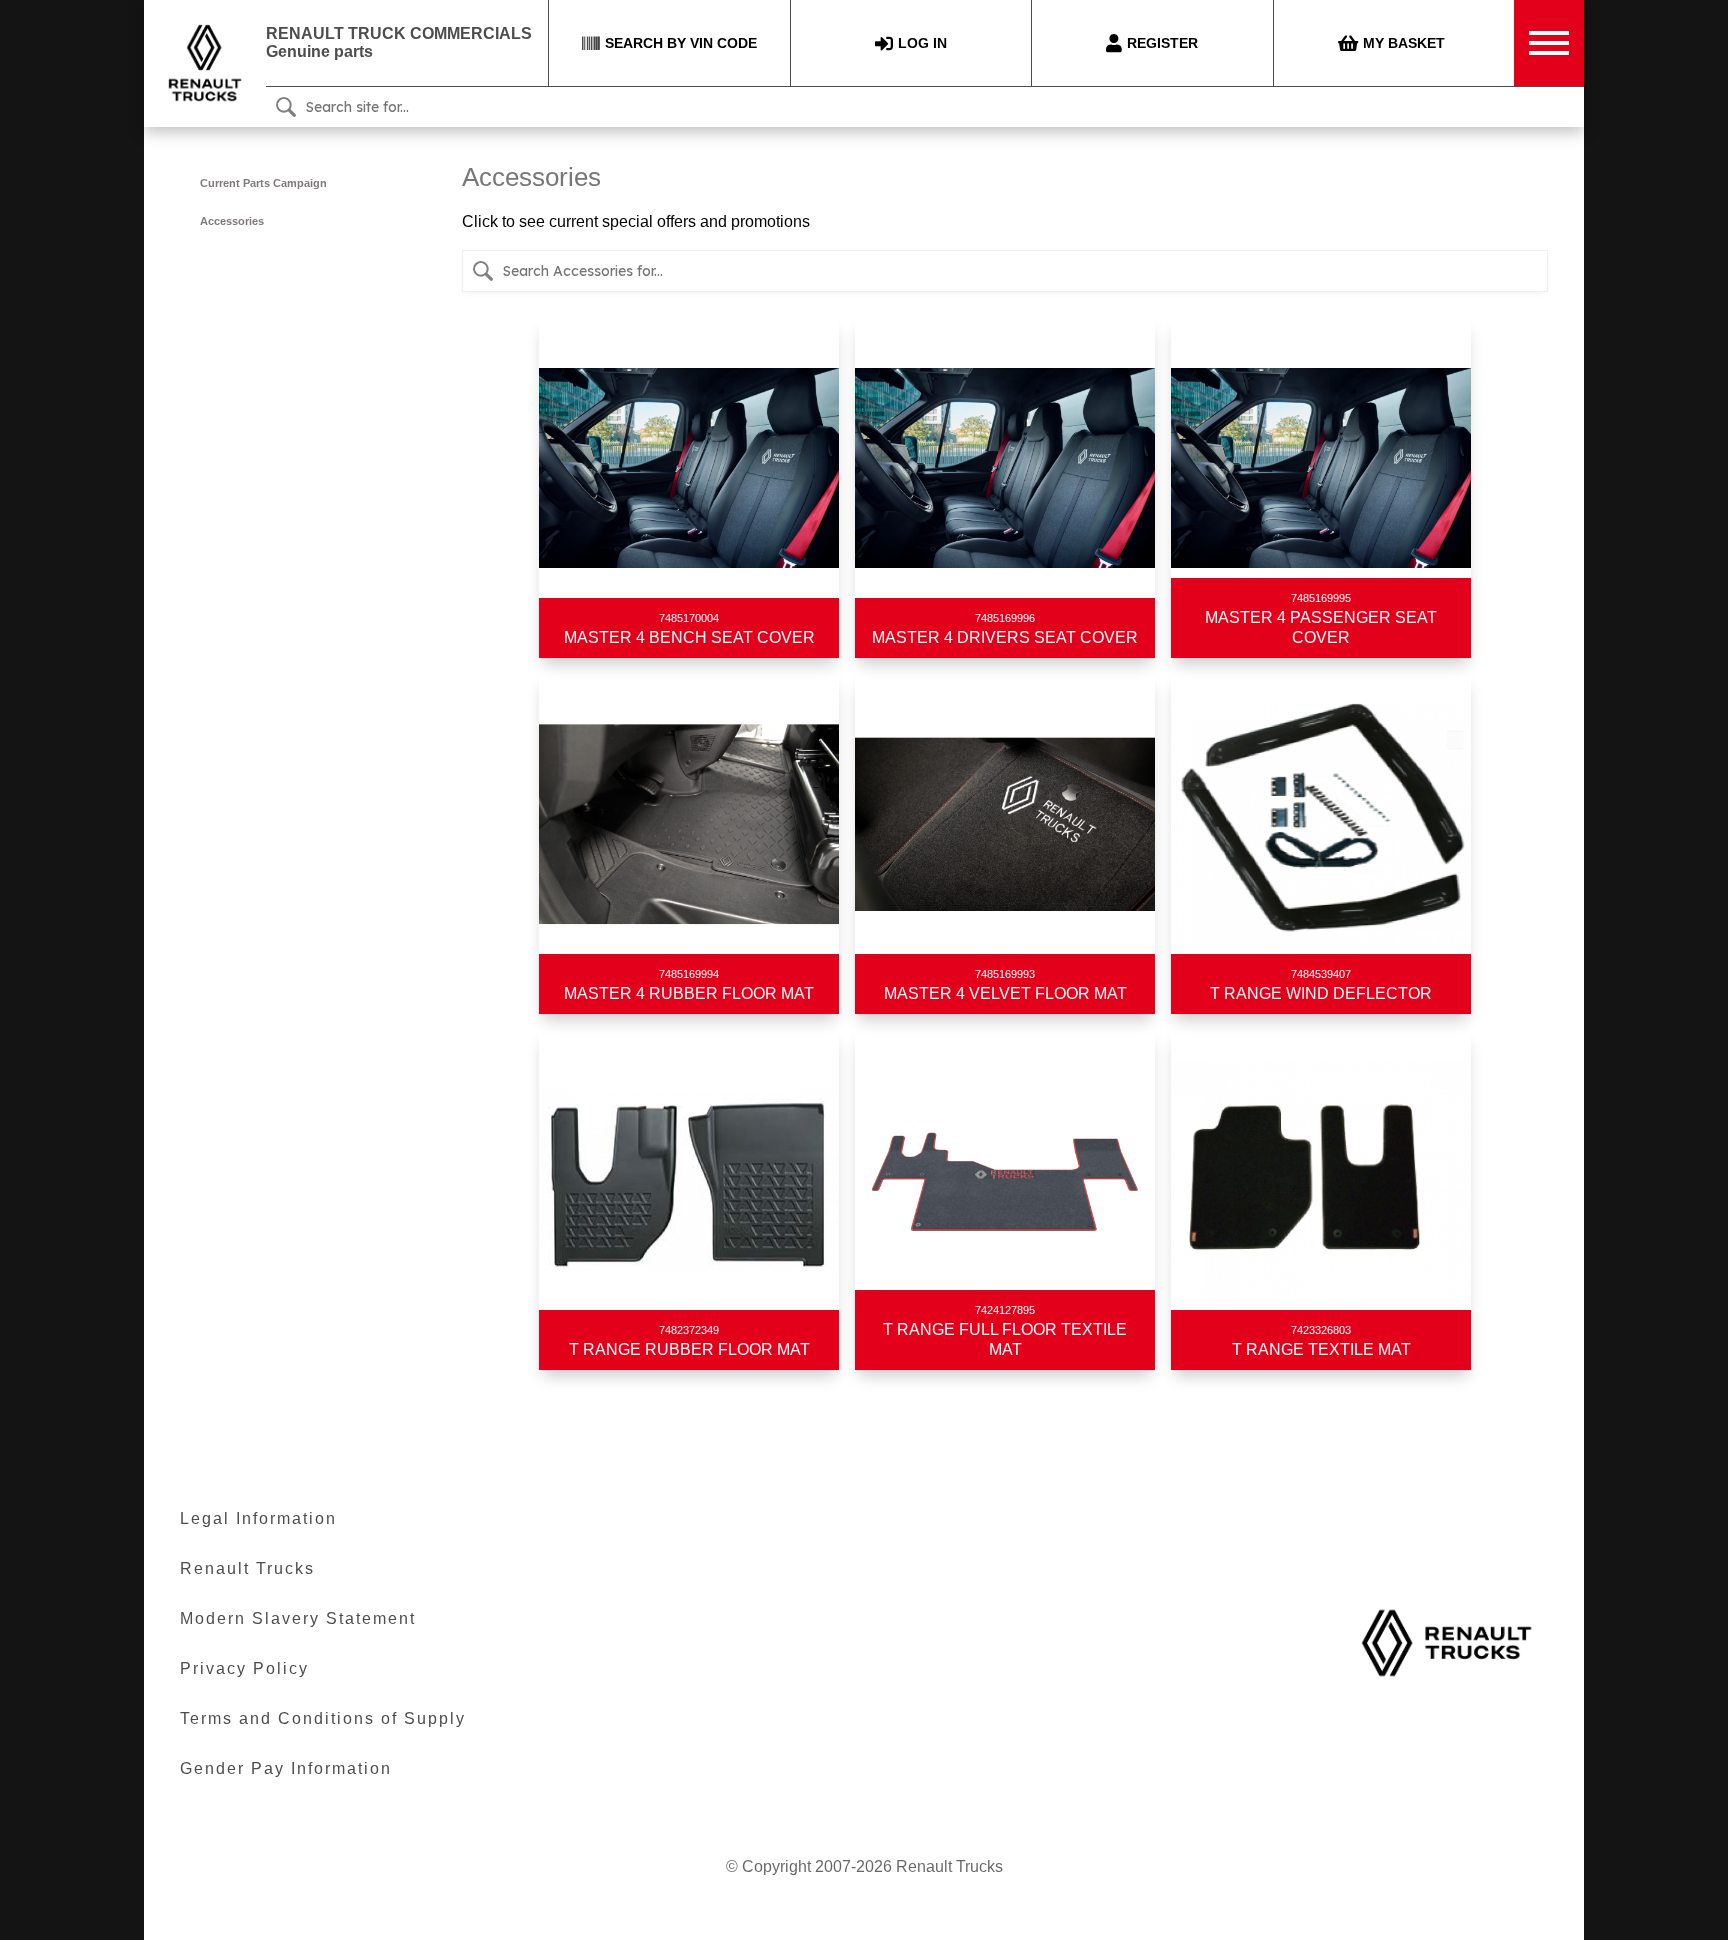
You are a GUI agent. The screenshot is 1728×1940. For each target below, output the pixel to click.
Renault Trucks (247, 1568)
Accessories (232, 221)
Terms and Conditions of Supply (323, 1718)
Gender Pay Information (286, 1768)
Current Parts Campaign (263, 183)
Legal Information (258, 1518)
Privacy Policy (244, 1668)
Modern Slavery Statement (298, 1618)
